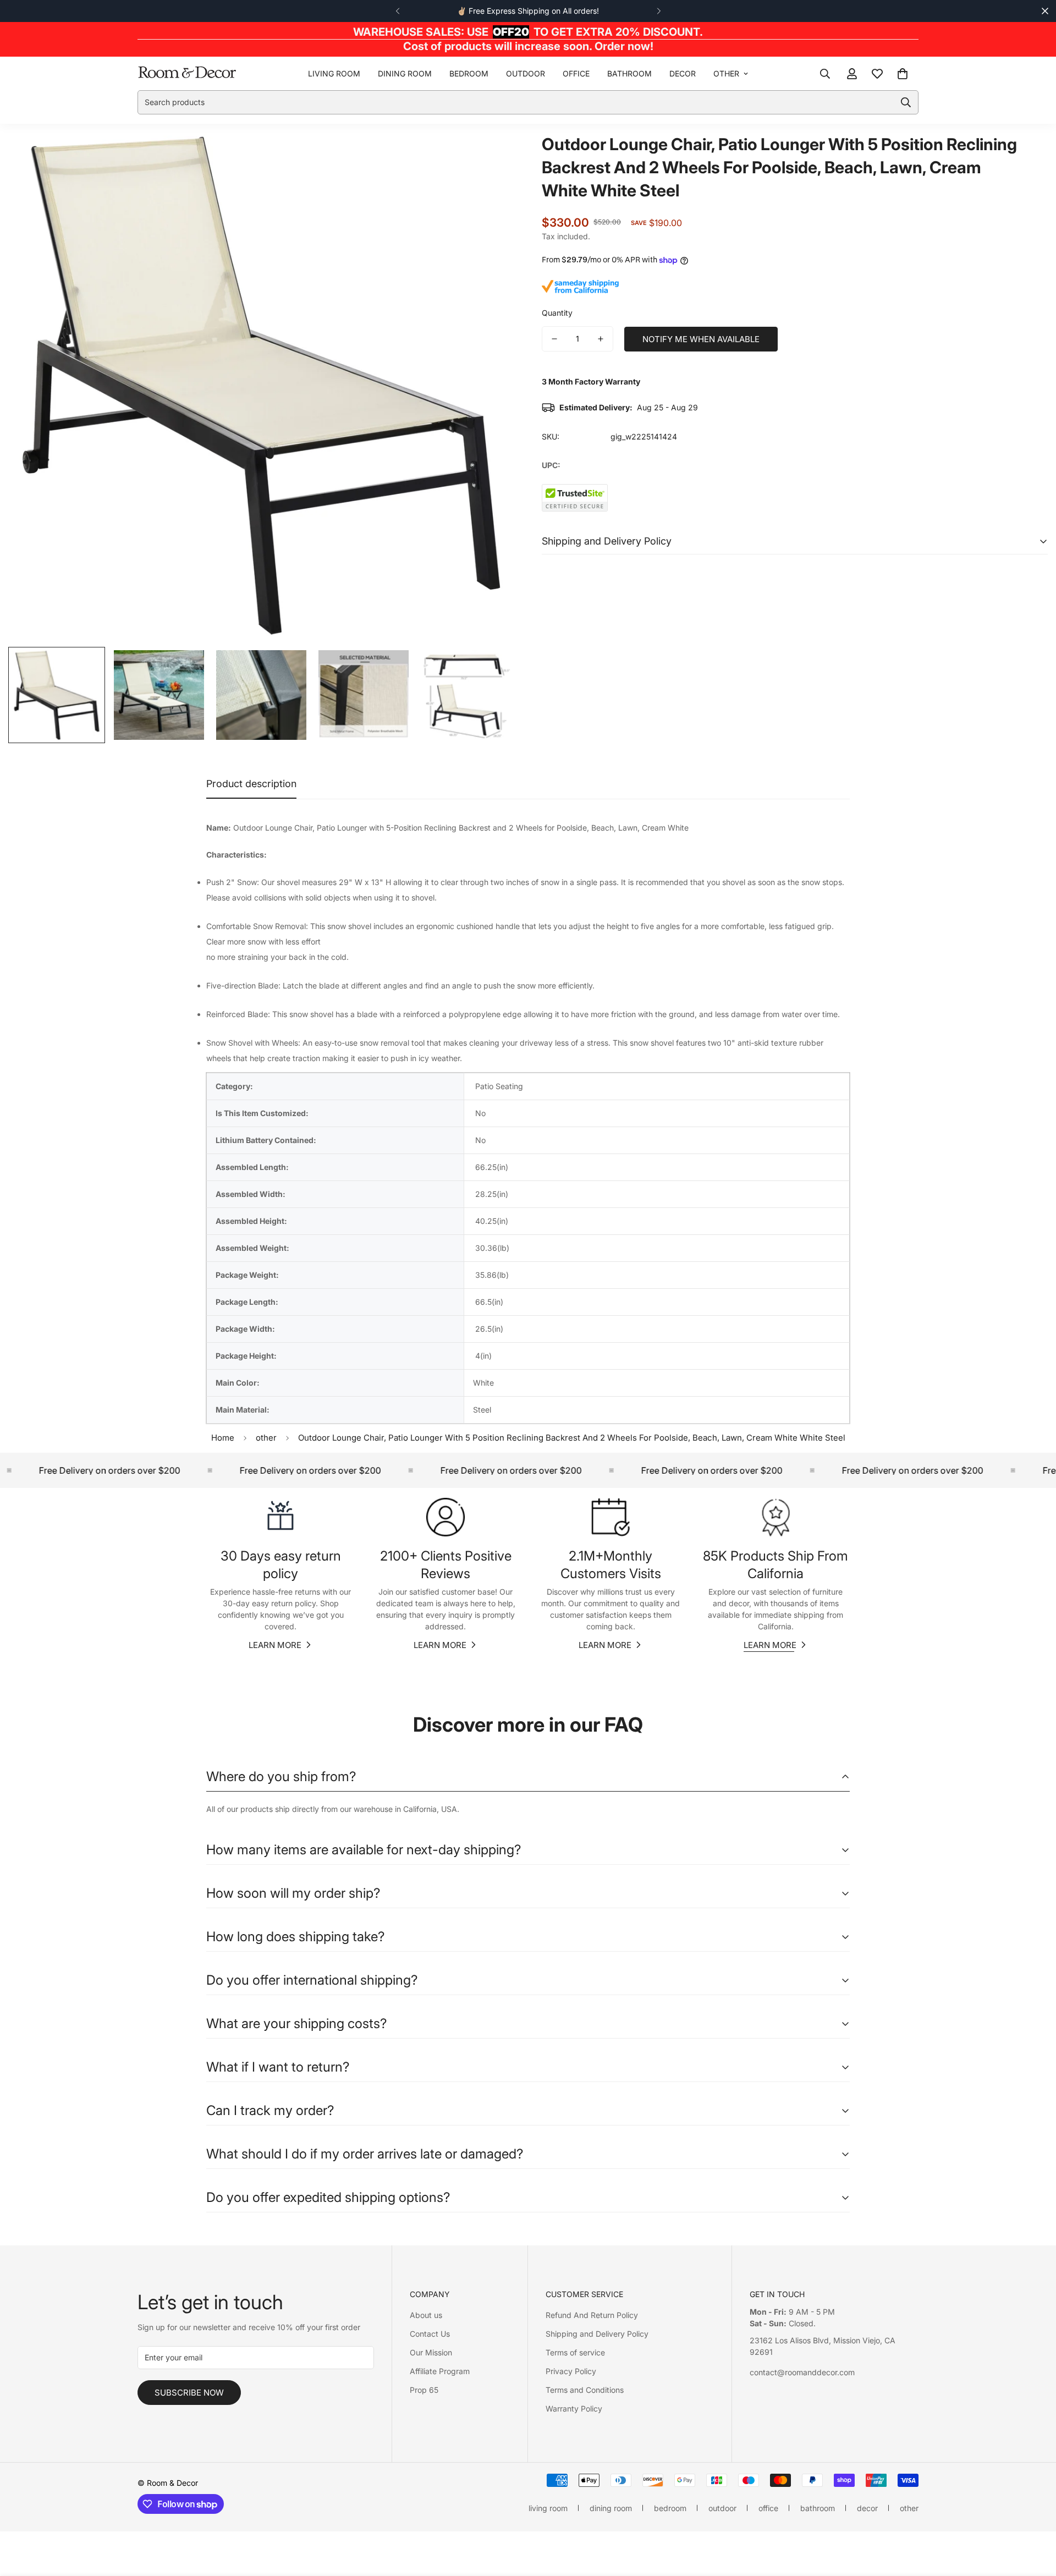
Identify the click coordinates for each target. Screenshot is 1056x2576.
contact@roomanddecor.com (802, 2372)
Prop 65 (424, 2390)
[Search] (825, 73)
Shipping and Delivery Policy (597, 2334)
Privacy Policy (571, 2371)
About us (426, 2315)
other (726, 73)
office (576, 73)
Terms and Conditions (585, 2390)
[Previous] (397, 11)
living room (334, 73)
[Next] (659, 11)
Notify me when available (701, 339)
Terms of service (575, 2352)
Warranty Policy (574, 2409)
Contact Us (430, 2334)
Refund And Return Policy (592, 2315)
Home (223, 1438)
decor (683, 73)
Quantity (557, 313)
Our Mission (431, 2352)
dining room (405, 73)
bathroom (629, 73)
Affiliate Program (440, 2371)
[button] (903, 73)
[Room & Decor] (187, 73)
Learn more (275, 1645)
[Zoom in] (491, 156)
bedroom (469, 73)
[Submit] (906, 102)
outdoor (526, 73)
